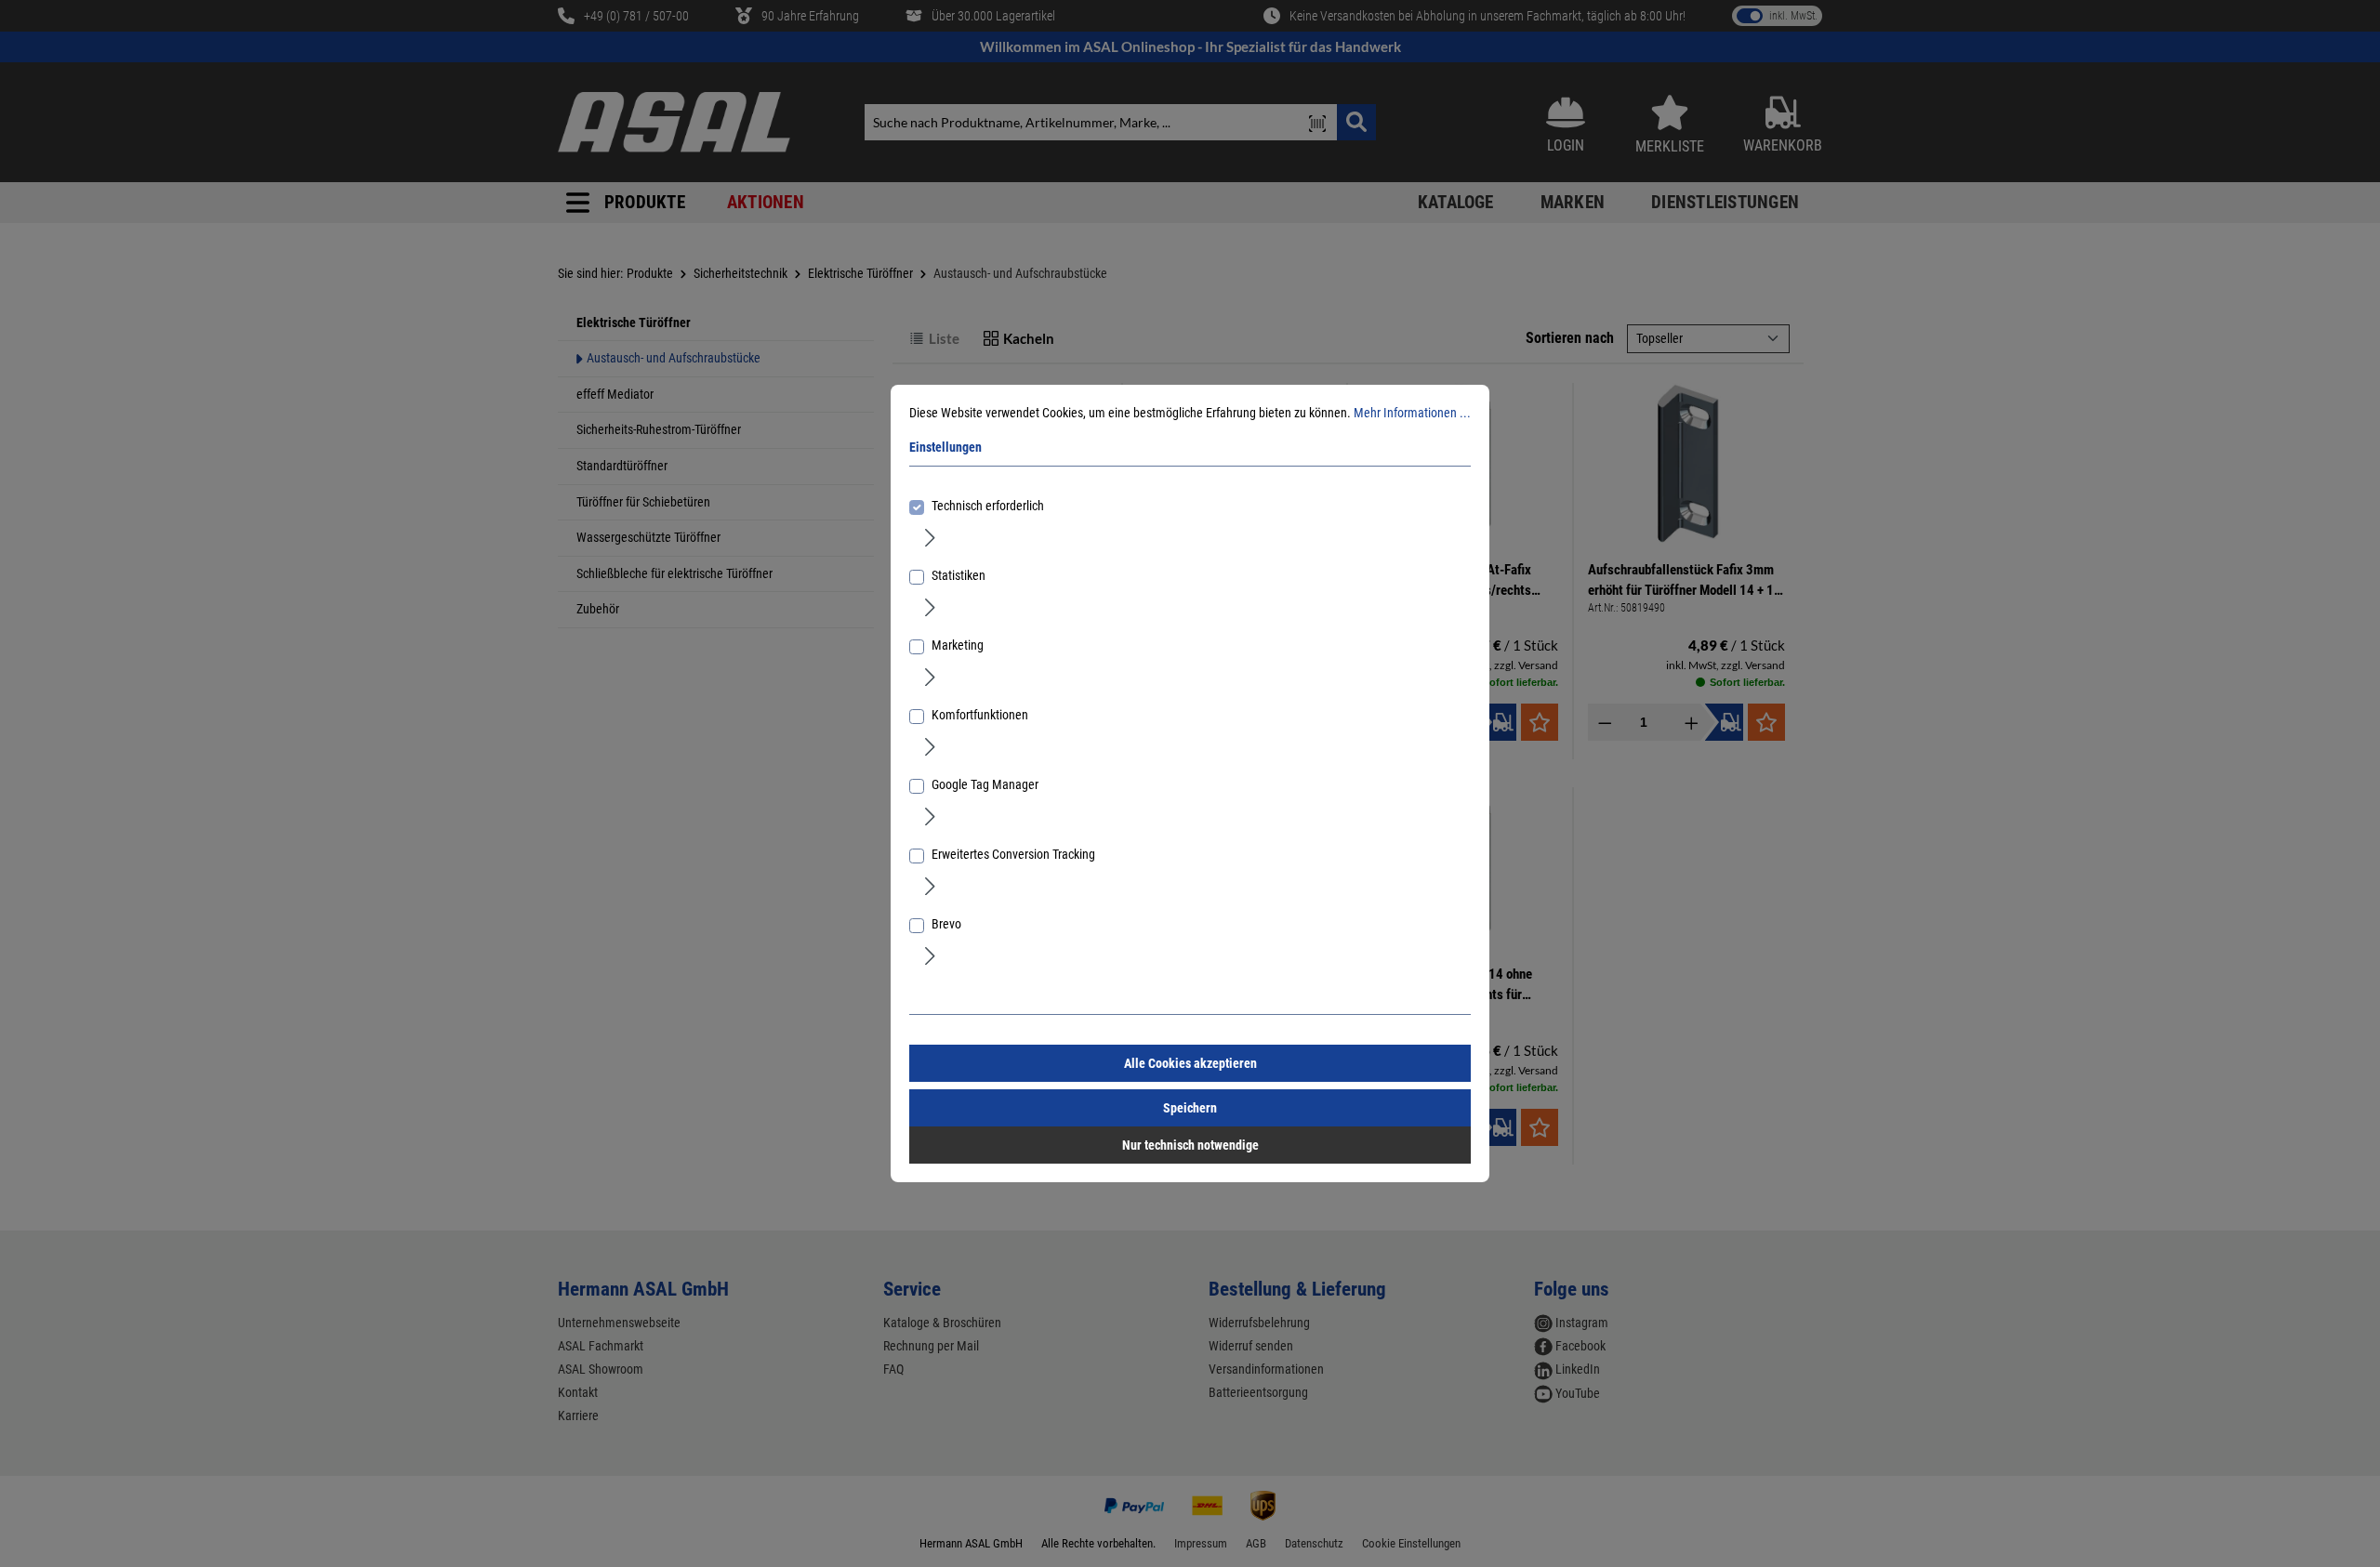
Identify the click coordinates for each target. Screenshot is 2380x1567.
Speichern (1190, 1108)
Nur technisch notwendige (1190, 1145)
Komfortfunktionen (980, 715)
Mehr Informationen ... (1412, 413)
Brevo (946, 924)
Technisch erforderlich (988, 506)
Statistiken (959, 575)
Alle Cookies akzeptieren (1190, 1063)
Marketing (958, 645)
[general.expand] (930, 536)
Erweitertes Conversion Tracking (1013, 854)
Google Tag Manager (985, 784)
